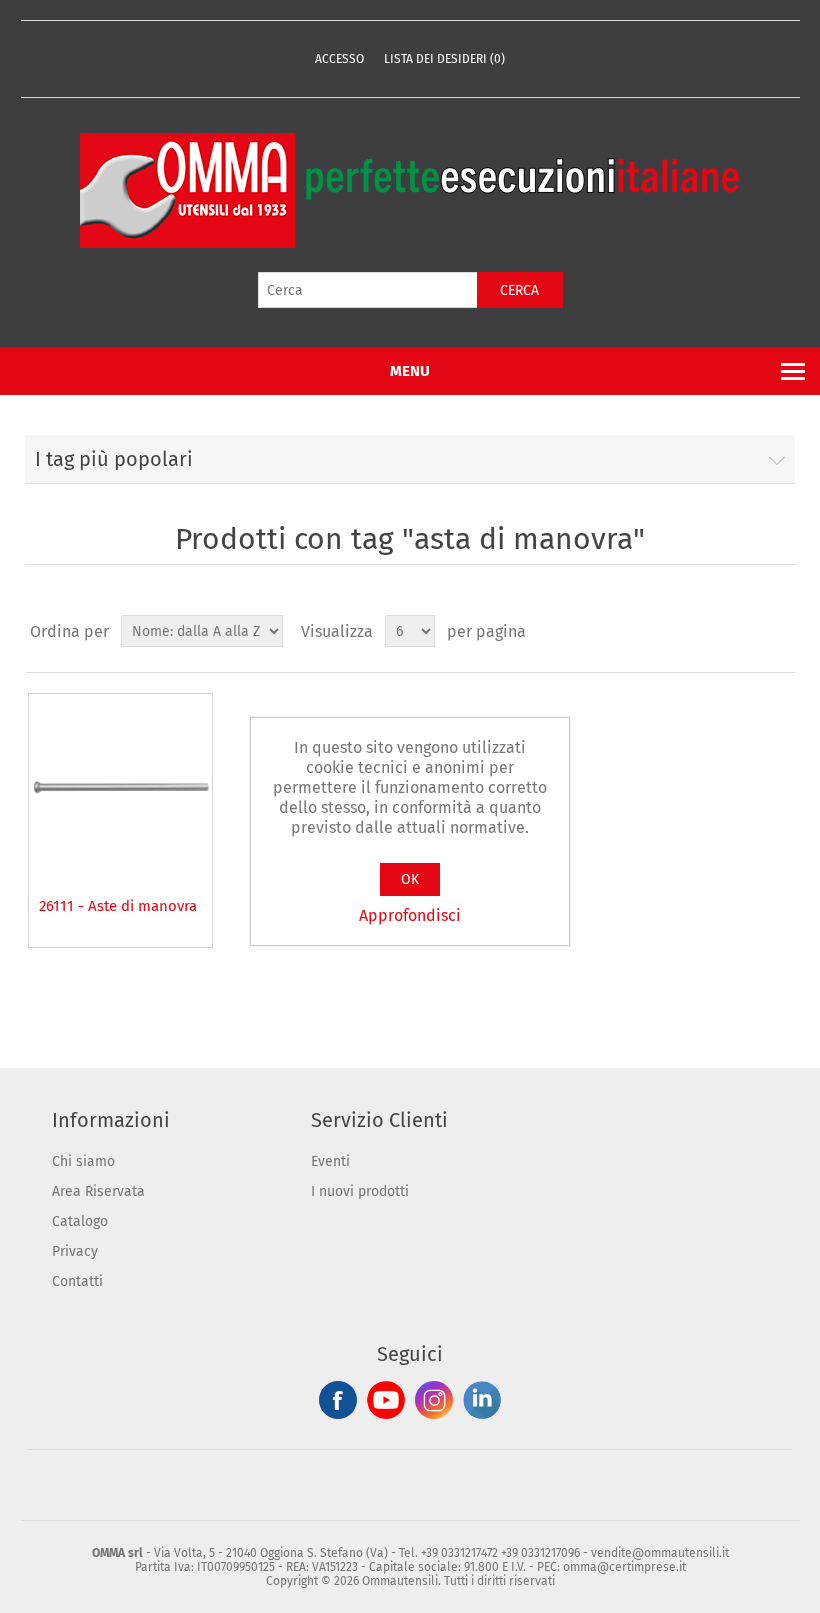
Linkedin (482, 1400)
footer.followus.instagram (434, 1400)
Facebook (338, 1400)
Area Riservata (98, 1191)
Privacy (75, 1251)
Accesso (339, 59)
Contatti (77, 1281)
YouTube (386, 1400)
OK (410, 879)
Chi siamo (83, 1161)
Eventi (330, 1161)
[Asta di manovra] (120, 785)
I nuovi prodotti (360, 1191)
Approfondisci (410, 915)
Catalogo (80, 1221)
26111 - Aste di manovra (118, 906)
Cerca (519, 290)
